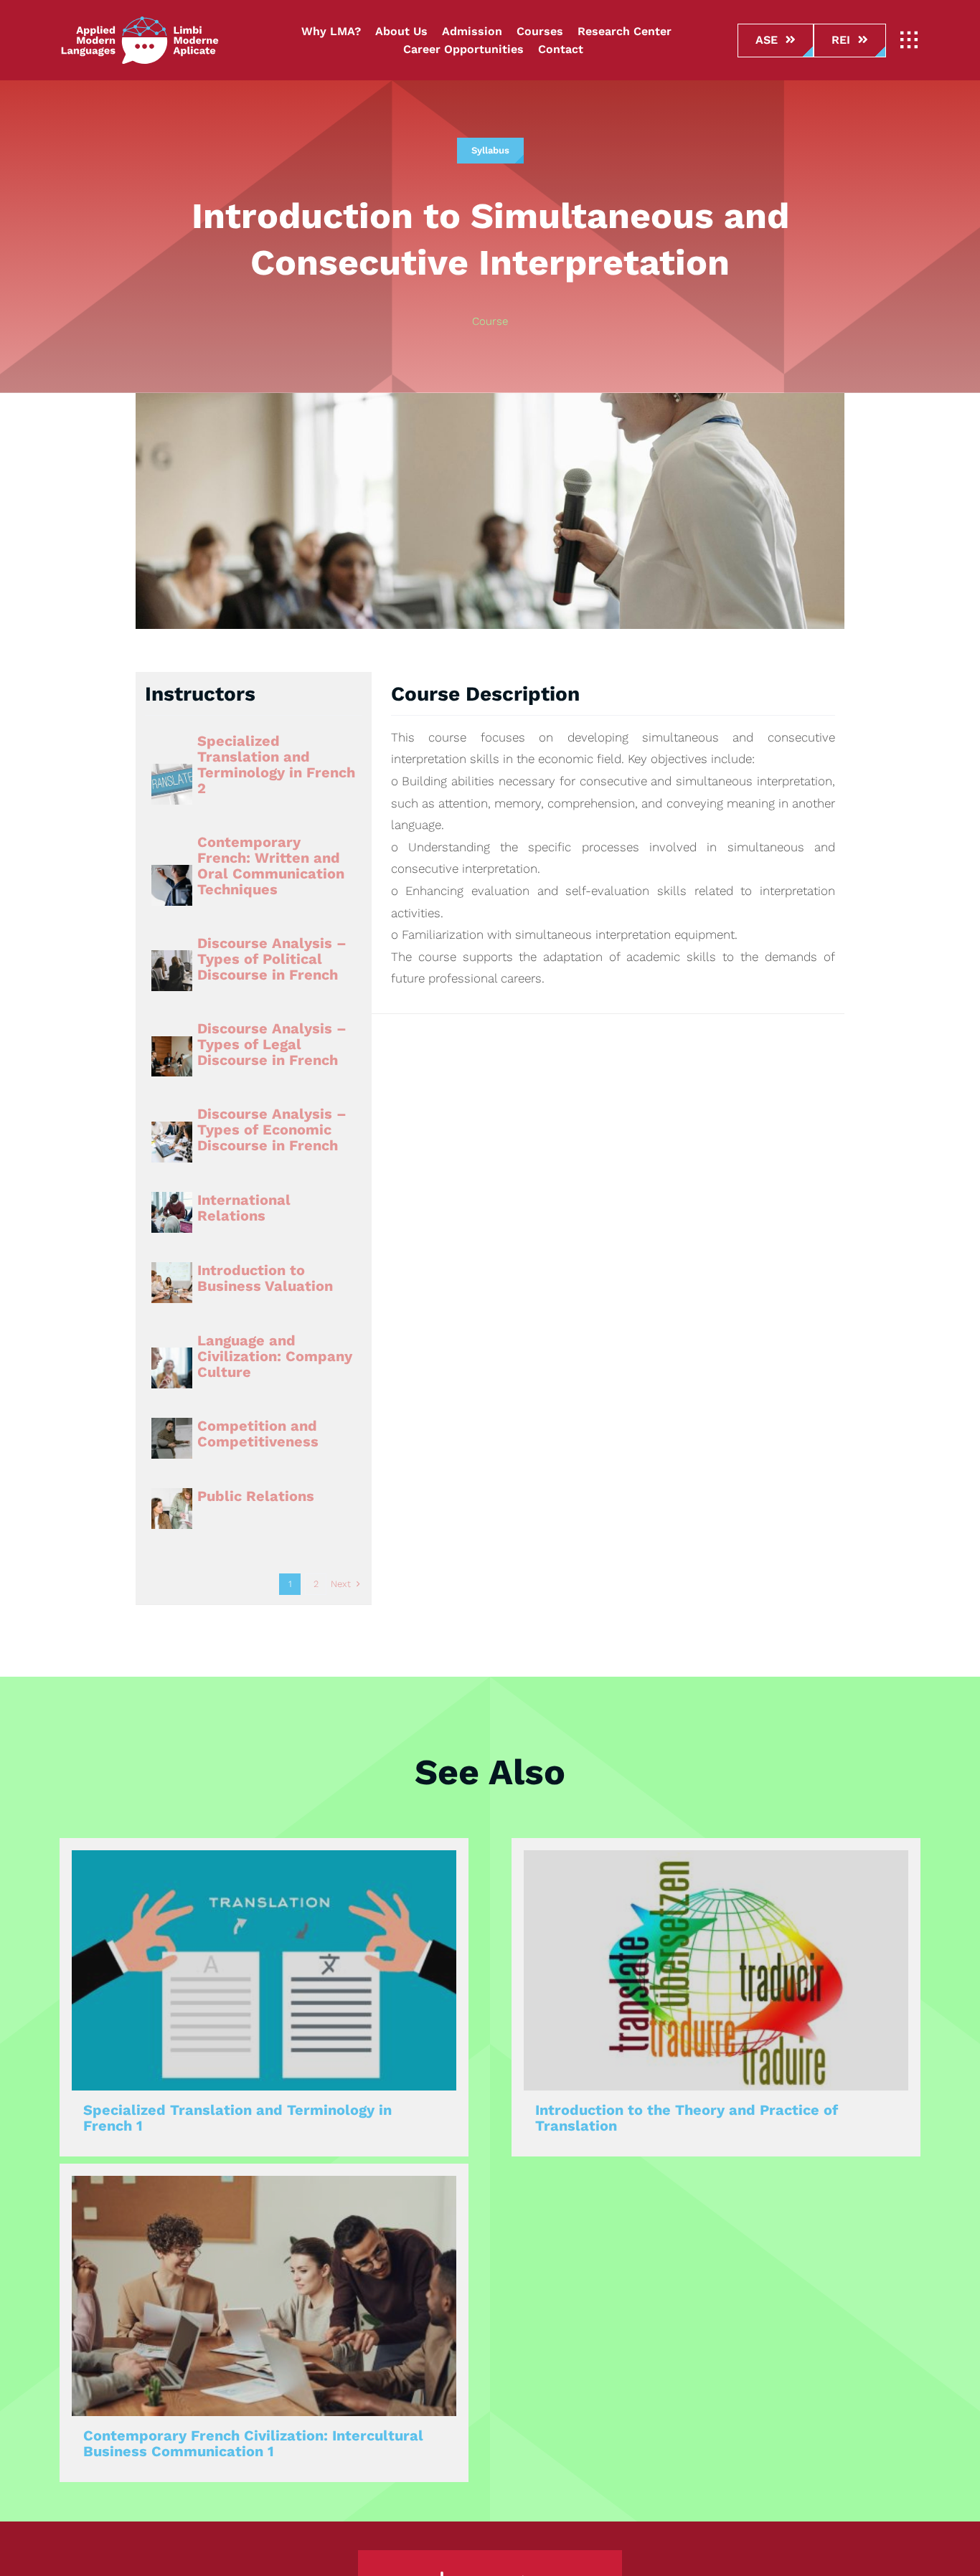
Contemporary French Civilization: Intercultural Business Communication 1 (253, 2443)
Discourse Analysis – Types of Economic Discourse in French (272, 1130)
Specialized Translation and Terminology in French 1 (237, 2118)
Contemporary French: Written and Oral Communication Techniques (271, 866)
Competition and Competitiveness (258, 1434)
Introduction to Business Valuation (265, 1278)
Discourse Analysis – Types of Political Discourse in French (272, 959)
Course (490, 321)
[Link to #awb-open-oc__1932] (909, 40)
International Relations (244, 1208)
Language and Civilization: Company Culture (275, 1356)
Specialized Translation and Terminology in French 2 (276, 764)
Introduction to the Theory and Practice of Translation (687, 2118)
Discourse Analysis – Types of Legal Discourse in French (272, 1044)
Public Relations (256, 1496)
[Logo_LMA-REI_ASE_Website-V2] (140, 22)
